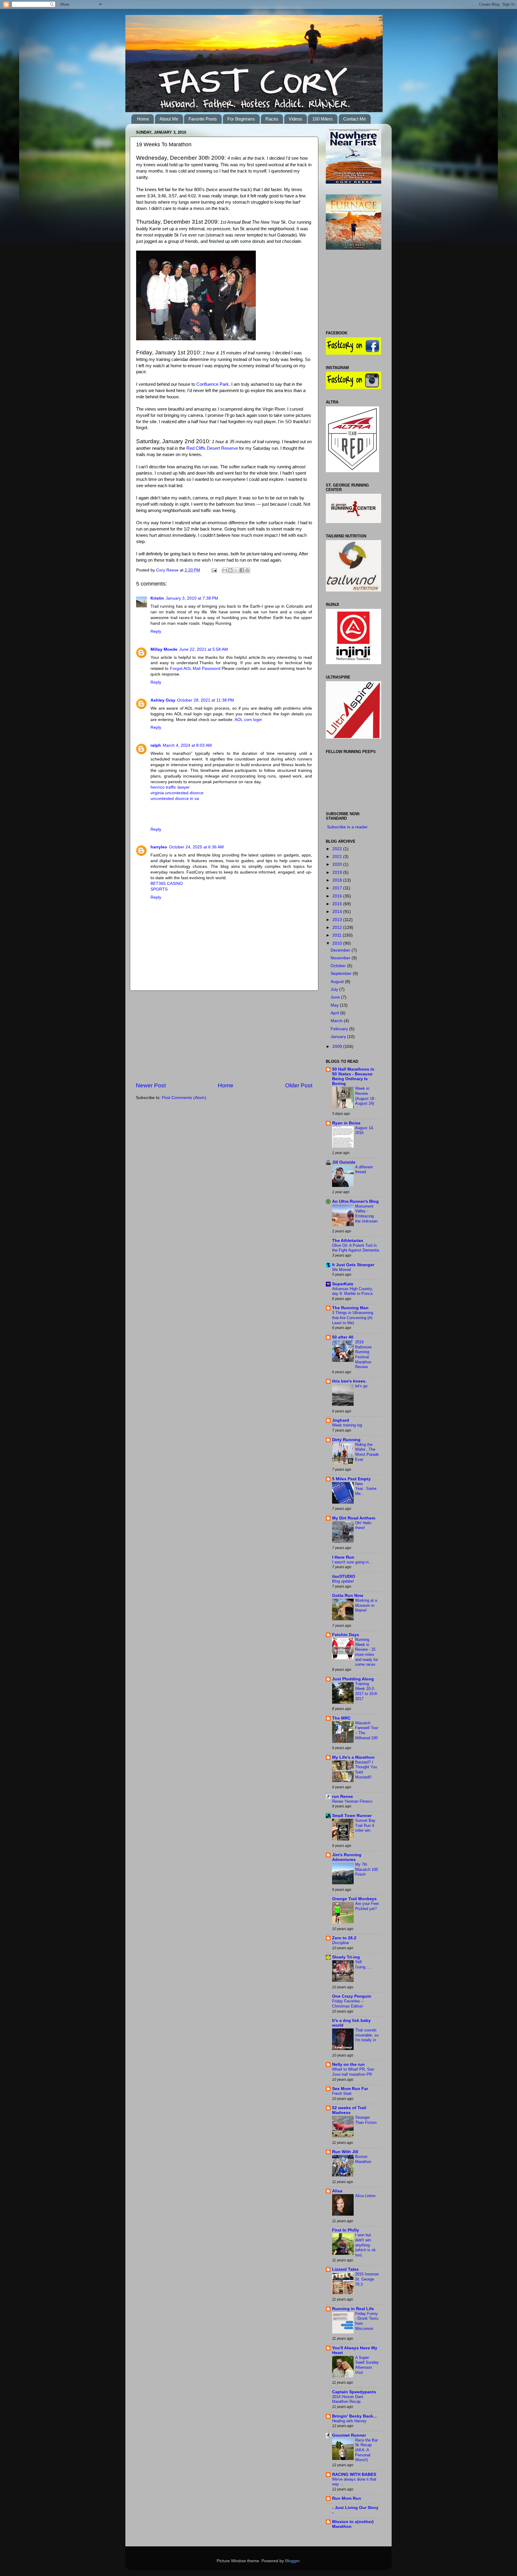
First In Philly (346, 2230)
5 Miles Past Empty (351, 1479)
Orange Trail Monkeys (354, 1899)
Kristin (157, 598)
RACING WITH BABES (354, 2474)
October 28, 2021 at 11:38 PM (206, 700)
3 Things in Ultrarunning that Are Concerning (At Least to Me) (353, 1318)
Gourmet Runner (349, 2435)
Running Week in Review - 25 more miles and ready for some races (367, 1652)
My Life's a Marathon (353, 1757)
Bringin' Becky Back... (354, 2416)
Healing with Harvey (349, 2421)
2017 (338, 888)
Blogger (292, 2561)
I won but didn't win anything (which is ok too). (365, 2245)
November (341, 958)
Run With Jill (345, 2152)
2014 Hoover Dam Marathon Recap (348, 2399)
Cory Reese (168, 570)
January (339, 1037)
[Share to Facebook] (242, 570)
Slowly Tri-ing (346, 1957)
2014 (338, 912)
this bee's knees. (349, 1381)
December (341, 950)
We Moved (341, 1270)
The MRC (341, 1718)
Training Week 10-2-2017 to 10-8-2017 (367, 1691)
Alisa (337, 2191)
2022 (338, 849)
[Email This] (225, 570)
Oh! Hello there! (363, 1525)
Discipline (340, 1943)
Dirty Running (346, 1440)
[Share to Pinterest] (247, 570)
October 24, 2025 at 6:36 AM (196, 847)
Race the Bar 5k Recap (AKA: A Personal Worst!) (367, 2450)
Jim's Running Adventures (347, 1857)
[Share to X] (236, 570)
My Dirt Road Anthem (354, 1518)
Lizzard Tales (345, 2269)
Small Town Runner (352, 1816)
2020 (338, 864)
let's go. (362, 1386)
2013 (338, 920)
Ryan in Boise (346, 1123)
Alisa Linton (365, 2196)
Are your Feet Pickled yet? (367, 1906)
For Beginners (241, 119)
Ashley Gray (163, 700)
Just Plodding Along (353, 1679)
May (335, 1005)
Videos (295, 119)
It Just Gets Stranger (353, 1265)
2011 (337, 935)
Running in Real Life (353, 2309)
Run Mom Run (347, 2498)
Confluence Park (213, 384)
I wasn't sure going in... (352, 1562)
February (340, 1029)
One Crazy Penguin (352, 1996)
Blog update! (343, 1581)
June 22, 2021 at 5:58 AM (204, 649)
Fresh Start (342, 2093)
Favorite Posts (203, 119)
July (335, 989)
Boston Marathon (363, 2159)
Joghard (341, 1420)
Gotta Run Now (348, 1596)
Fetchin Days (346, 1635)
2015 (338, 904)
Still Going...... (364, 1964)
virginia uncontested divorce (177, 793)
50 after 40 (343, 1337)
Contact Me (355, 119)
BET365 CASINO (167, 884)
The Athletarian (348, 1241)
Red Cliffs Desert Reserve (212, 448)
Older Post (299, 1085)
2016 (338, 896)
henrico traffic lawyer (170, 787)
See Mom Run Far (350, 2089)
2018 (338, 880)
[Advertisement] (224, 1036)
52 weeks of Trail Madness (349, 2110)
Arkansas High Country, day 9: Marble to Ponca (353, 1291)
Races (272, 119)
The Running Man (350, 1308)
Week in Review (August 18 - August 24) (366, 1096)
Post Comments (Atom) (184, 1098)
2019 (338, 872)
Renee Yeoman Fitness (352, 1801)
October (339, 966)
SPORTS (159, 889)
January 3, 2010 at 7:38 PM (192, 598)
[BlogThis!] (230, 570)
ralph (156, 745)
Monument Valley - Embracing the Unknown (366, 1214)
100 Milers (323, 119)
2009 (338, 1047)
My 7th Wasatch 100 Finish (367, 1869)
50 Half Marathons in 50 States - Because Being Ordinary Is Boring (353, 1076)
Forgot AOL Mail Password (195, 669)
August (338, 982)
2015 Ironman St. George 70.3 (367, 2279)
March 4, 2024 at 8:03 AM (187, 745)
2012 (338, 927)
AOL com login (248, 720)
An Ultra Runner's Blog (355, 1201)
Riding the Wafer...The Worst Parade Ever (367, 1452)
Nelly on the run (348, 2064)
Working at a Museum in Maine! (366, 1605)
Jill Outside (344, 1162)
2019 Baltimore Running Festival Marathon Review (363, 1354)
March (337, 1021)
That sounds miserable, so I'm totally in (367, 2035)
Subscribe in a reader (347, 827)
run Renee (343, 1797)
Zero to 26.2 (344, 1938)
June (336, 997)
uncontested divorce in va (175, 799)
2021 (338, 857)
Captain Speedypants (354, 2392)
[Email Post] (214, 570)
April (335, 1013)
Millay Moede (164, 649)
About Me (169, 119)
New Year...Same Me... (366, 1489)
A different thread (364, 1170)
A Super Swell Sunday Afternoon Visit (367, 2365)
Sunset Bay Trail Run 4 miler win (365, 1825)
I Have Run (343, 1557)
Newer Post (151, 1085)
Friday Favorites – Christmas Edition (348, 2004)
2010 (338, 943)
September (342, 974)
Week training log (347, 1425)
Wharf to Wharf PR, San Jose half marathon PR (353, 2072)
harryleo (159, 847)
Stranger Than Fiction (366, 2120)
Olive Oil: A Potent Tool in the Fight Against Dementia (356, 1248)
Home (143, 119)
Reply (156, 631)
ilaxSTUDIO (344, 1576)
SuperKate (343, 1284)
